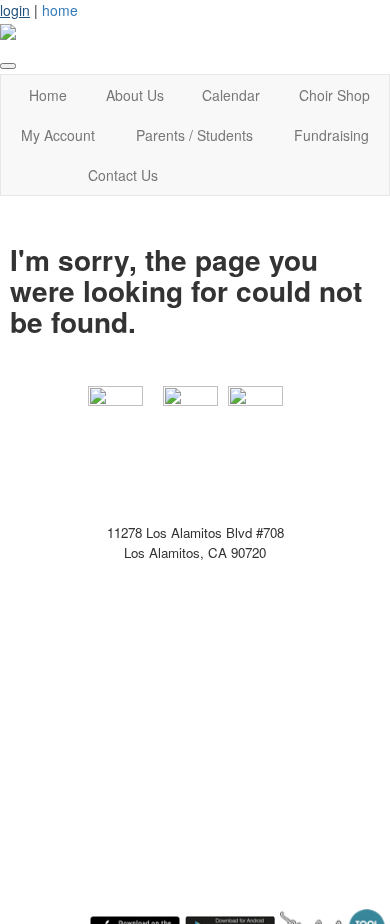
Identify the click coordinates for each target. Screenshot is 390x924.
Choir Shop (334, 95)
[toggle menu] (8, 66)
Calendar (231, 95)
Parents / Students (194, 135)
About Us (135, 95)
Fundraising (331, 135)
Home (48, 95)
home (60, 10)
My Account (58, 135)
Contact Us (123, 175)
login (15, 10)
